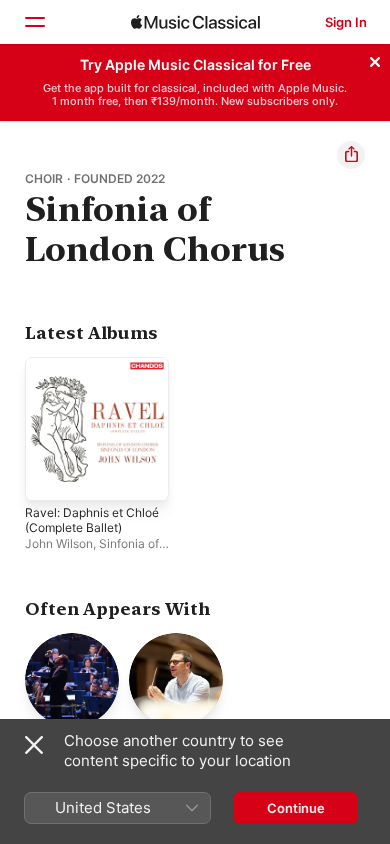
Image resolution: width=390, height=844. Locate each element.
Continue (296, 808)
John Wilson (59, 543)
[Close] (375, 59)
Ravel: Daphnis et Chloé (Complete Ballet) (92, 520)
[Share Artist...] (351, 155)
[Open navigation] (34, 22)
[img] (195, 22)
